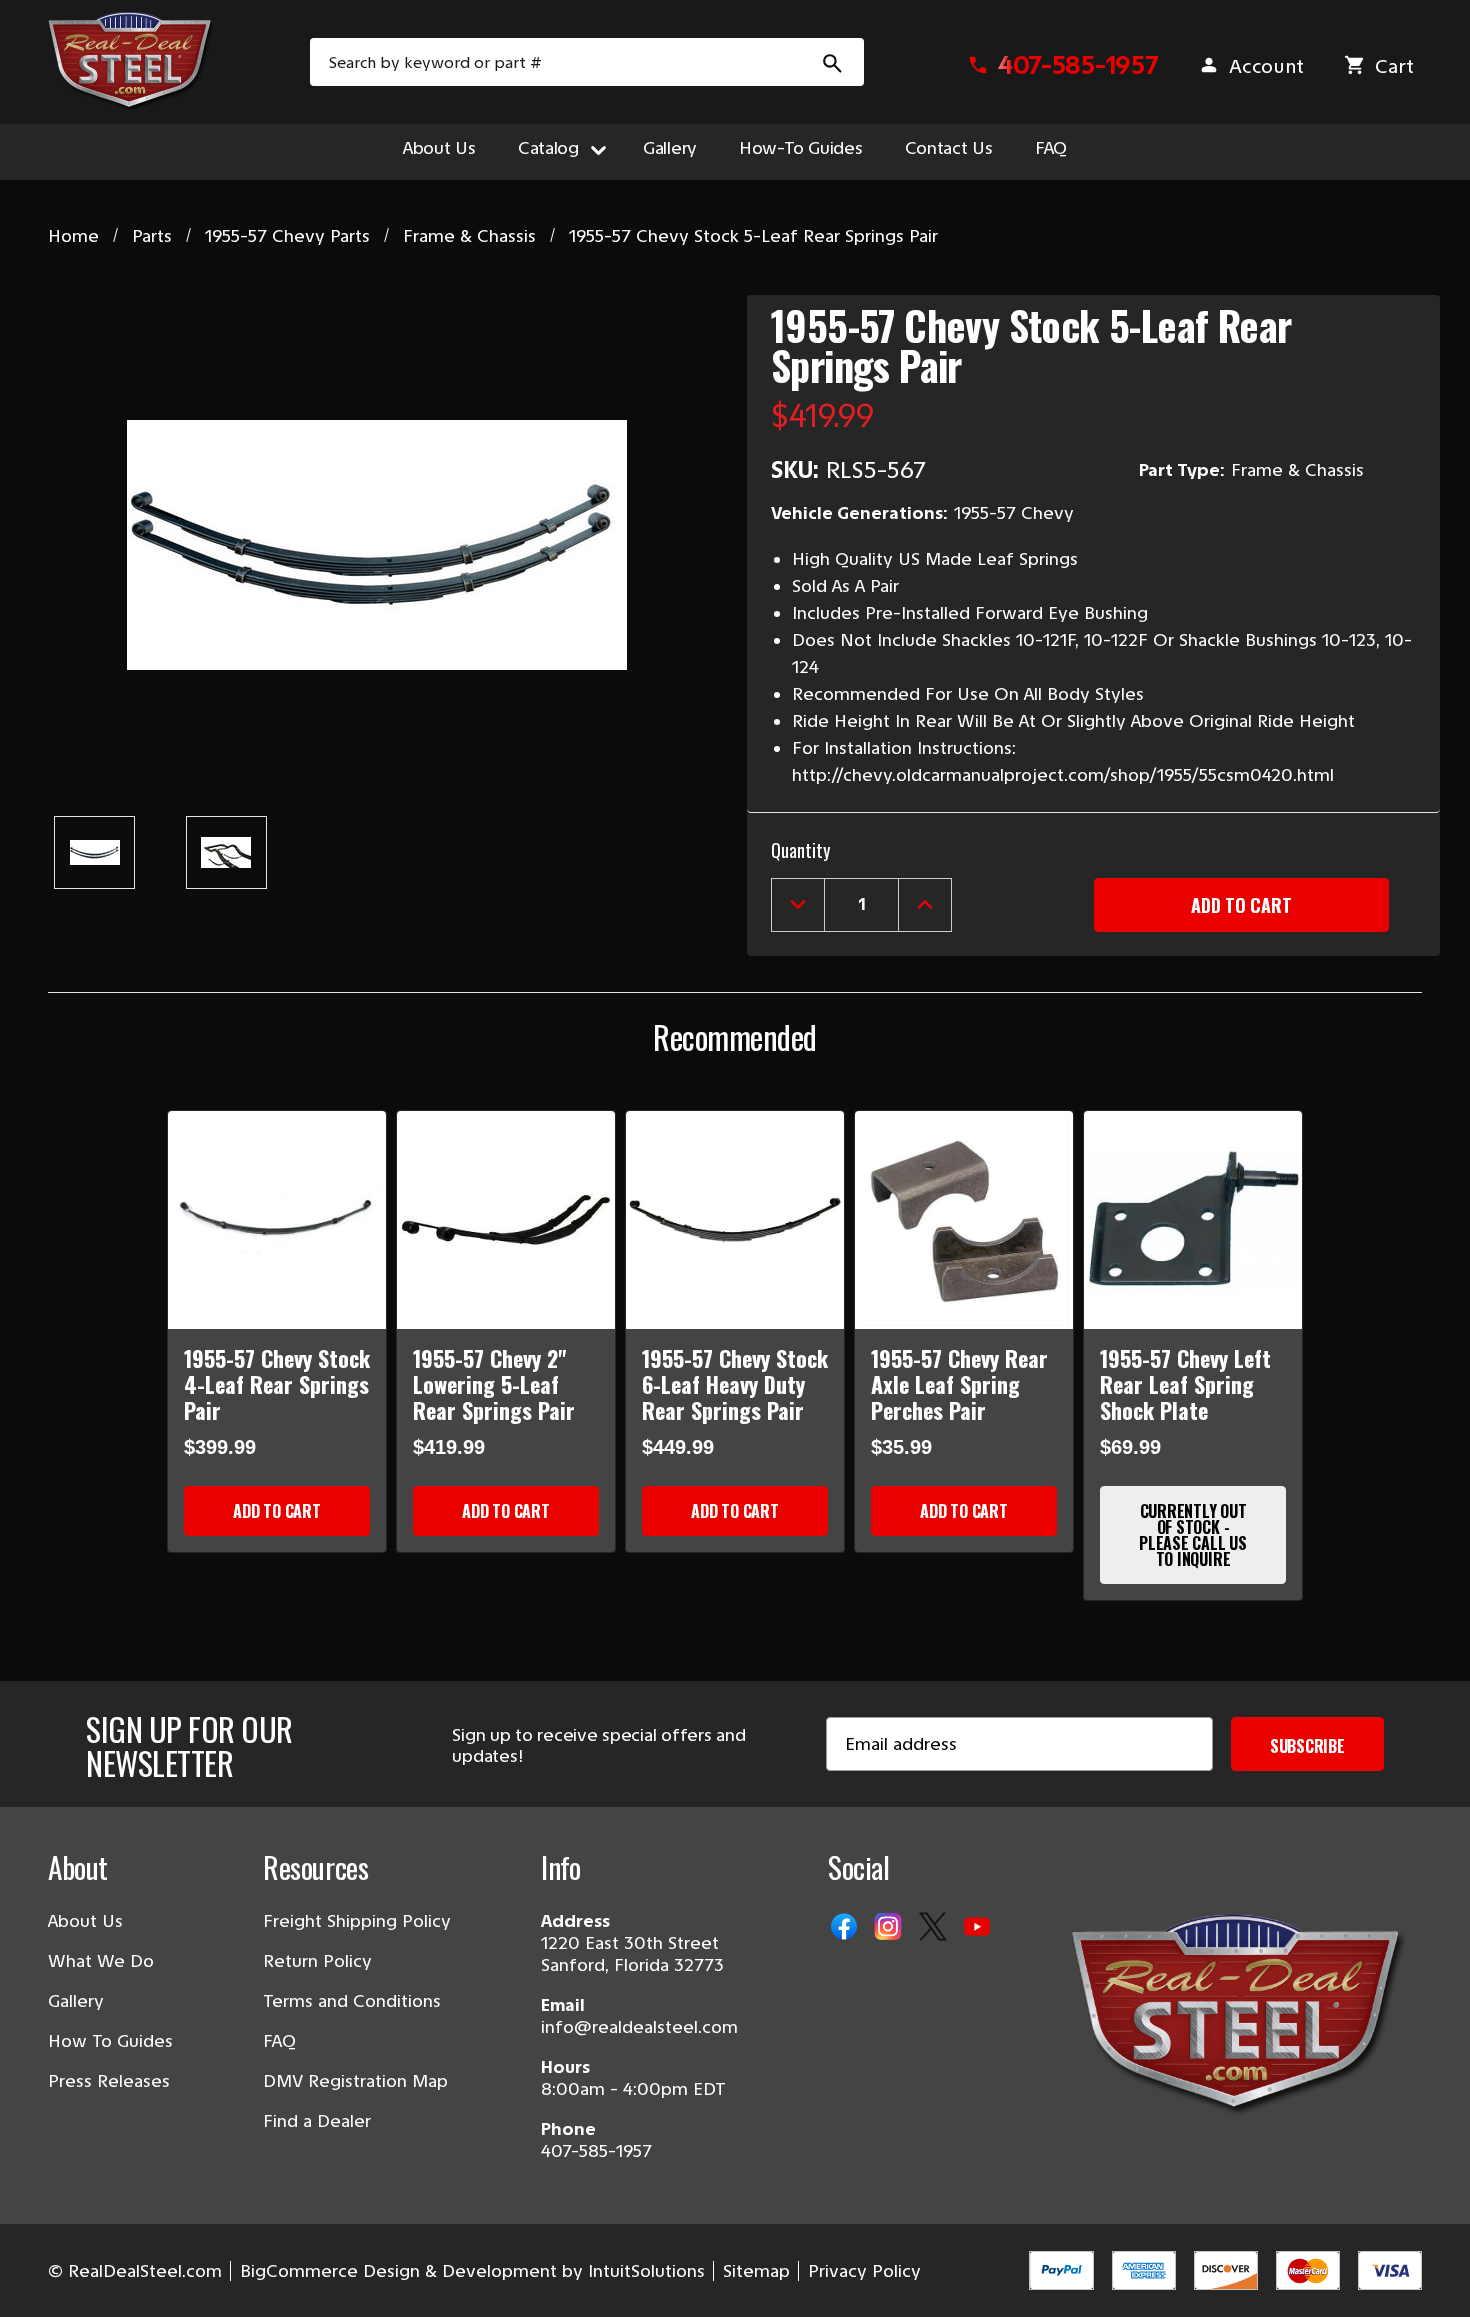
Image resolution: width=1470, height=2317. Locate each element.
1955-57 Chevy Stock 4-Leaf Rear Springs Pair (277, 1384)
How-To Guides (801, 148)
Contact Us (949, 148)
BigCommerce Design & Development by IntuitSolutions (472, 2271)
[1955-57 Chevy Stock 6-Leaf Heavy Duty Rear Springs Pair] (735, 1220)
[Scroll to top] (40, 2277)
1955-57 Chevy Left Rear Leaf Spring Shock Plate (1185, 1384)
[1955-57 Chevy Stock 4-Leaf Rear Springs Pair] (277, 1220)
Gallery (670, 148)
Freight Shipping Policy (357, 1921)
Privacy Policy (864, 2271)
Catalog (548, 148)
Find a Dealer (317, 2121)
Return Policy (317, 1961)
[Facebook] (846, 1928)
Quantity (800, 850)
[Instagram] (890, 1928)
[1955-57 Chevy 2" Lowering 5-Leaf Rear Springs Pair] (506, 1220)
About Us (439, 148)
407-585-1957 (596, 2151)
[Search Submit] (833, 62)
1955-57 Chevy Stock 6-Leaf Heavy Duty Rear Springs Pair (735, 1384)
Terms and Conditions (352, 2001)
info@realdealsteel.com (639, 2027)
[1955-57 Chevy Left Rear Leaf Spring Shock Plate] (1193, 1220)
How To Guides (110, 2041)
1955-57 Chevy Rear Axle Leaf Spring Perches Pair (959, 1384)
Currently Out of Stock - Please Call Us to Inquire (1193, 1535)
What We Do (101, 1961)
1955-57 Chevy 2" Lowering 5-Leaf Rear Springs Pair (494, 1384)
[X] (935, 1928)
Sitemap (756, 2271)
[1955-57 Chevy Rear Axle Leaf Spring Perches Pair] (964, 1220)
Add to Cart (276, 1511)
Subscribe (1307, 1746)
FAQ (1051, 148)
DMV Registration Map (355, 2081)
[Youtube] (979, 1928)
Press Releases (109, 2081)
